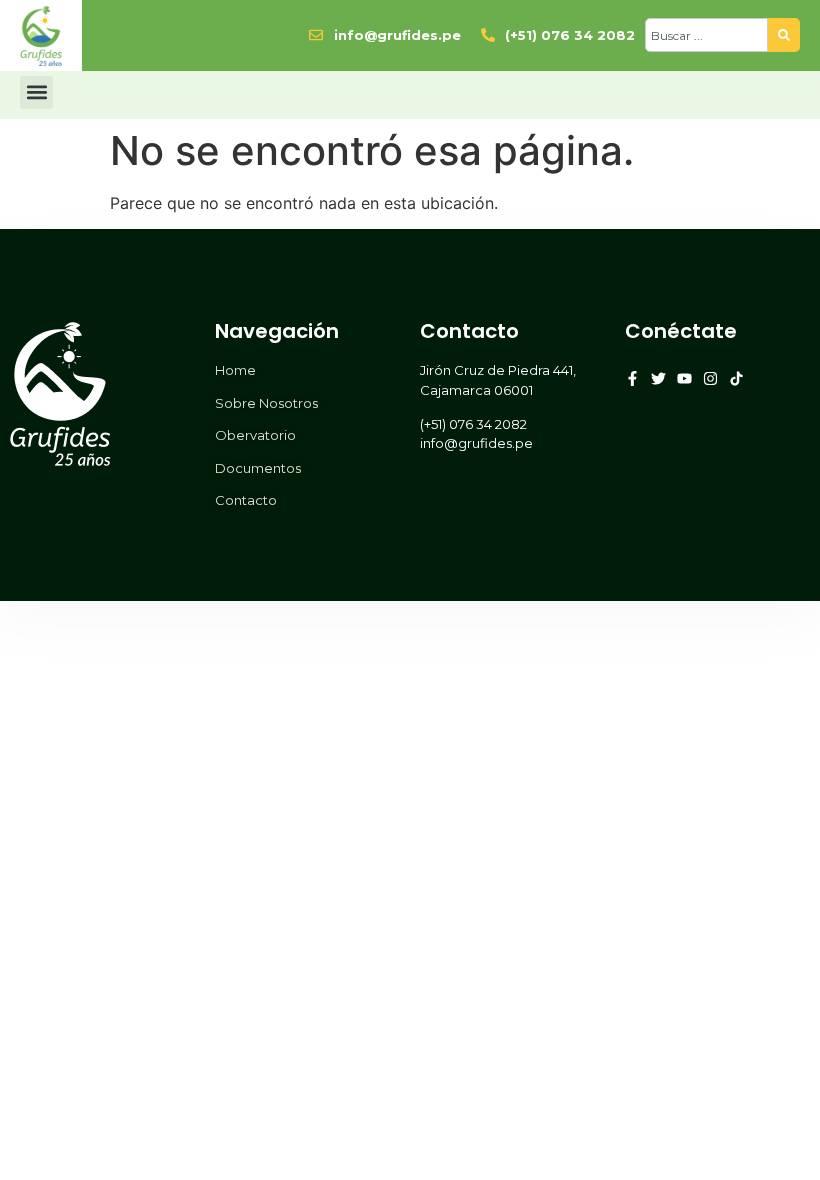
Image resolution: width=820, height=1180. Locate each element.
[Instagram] (710, 378)
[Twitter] (658, 378)
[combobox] (706, 35)
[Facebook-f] (632, 378)
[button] (36, 92)
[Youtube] (684, 378)
